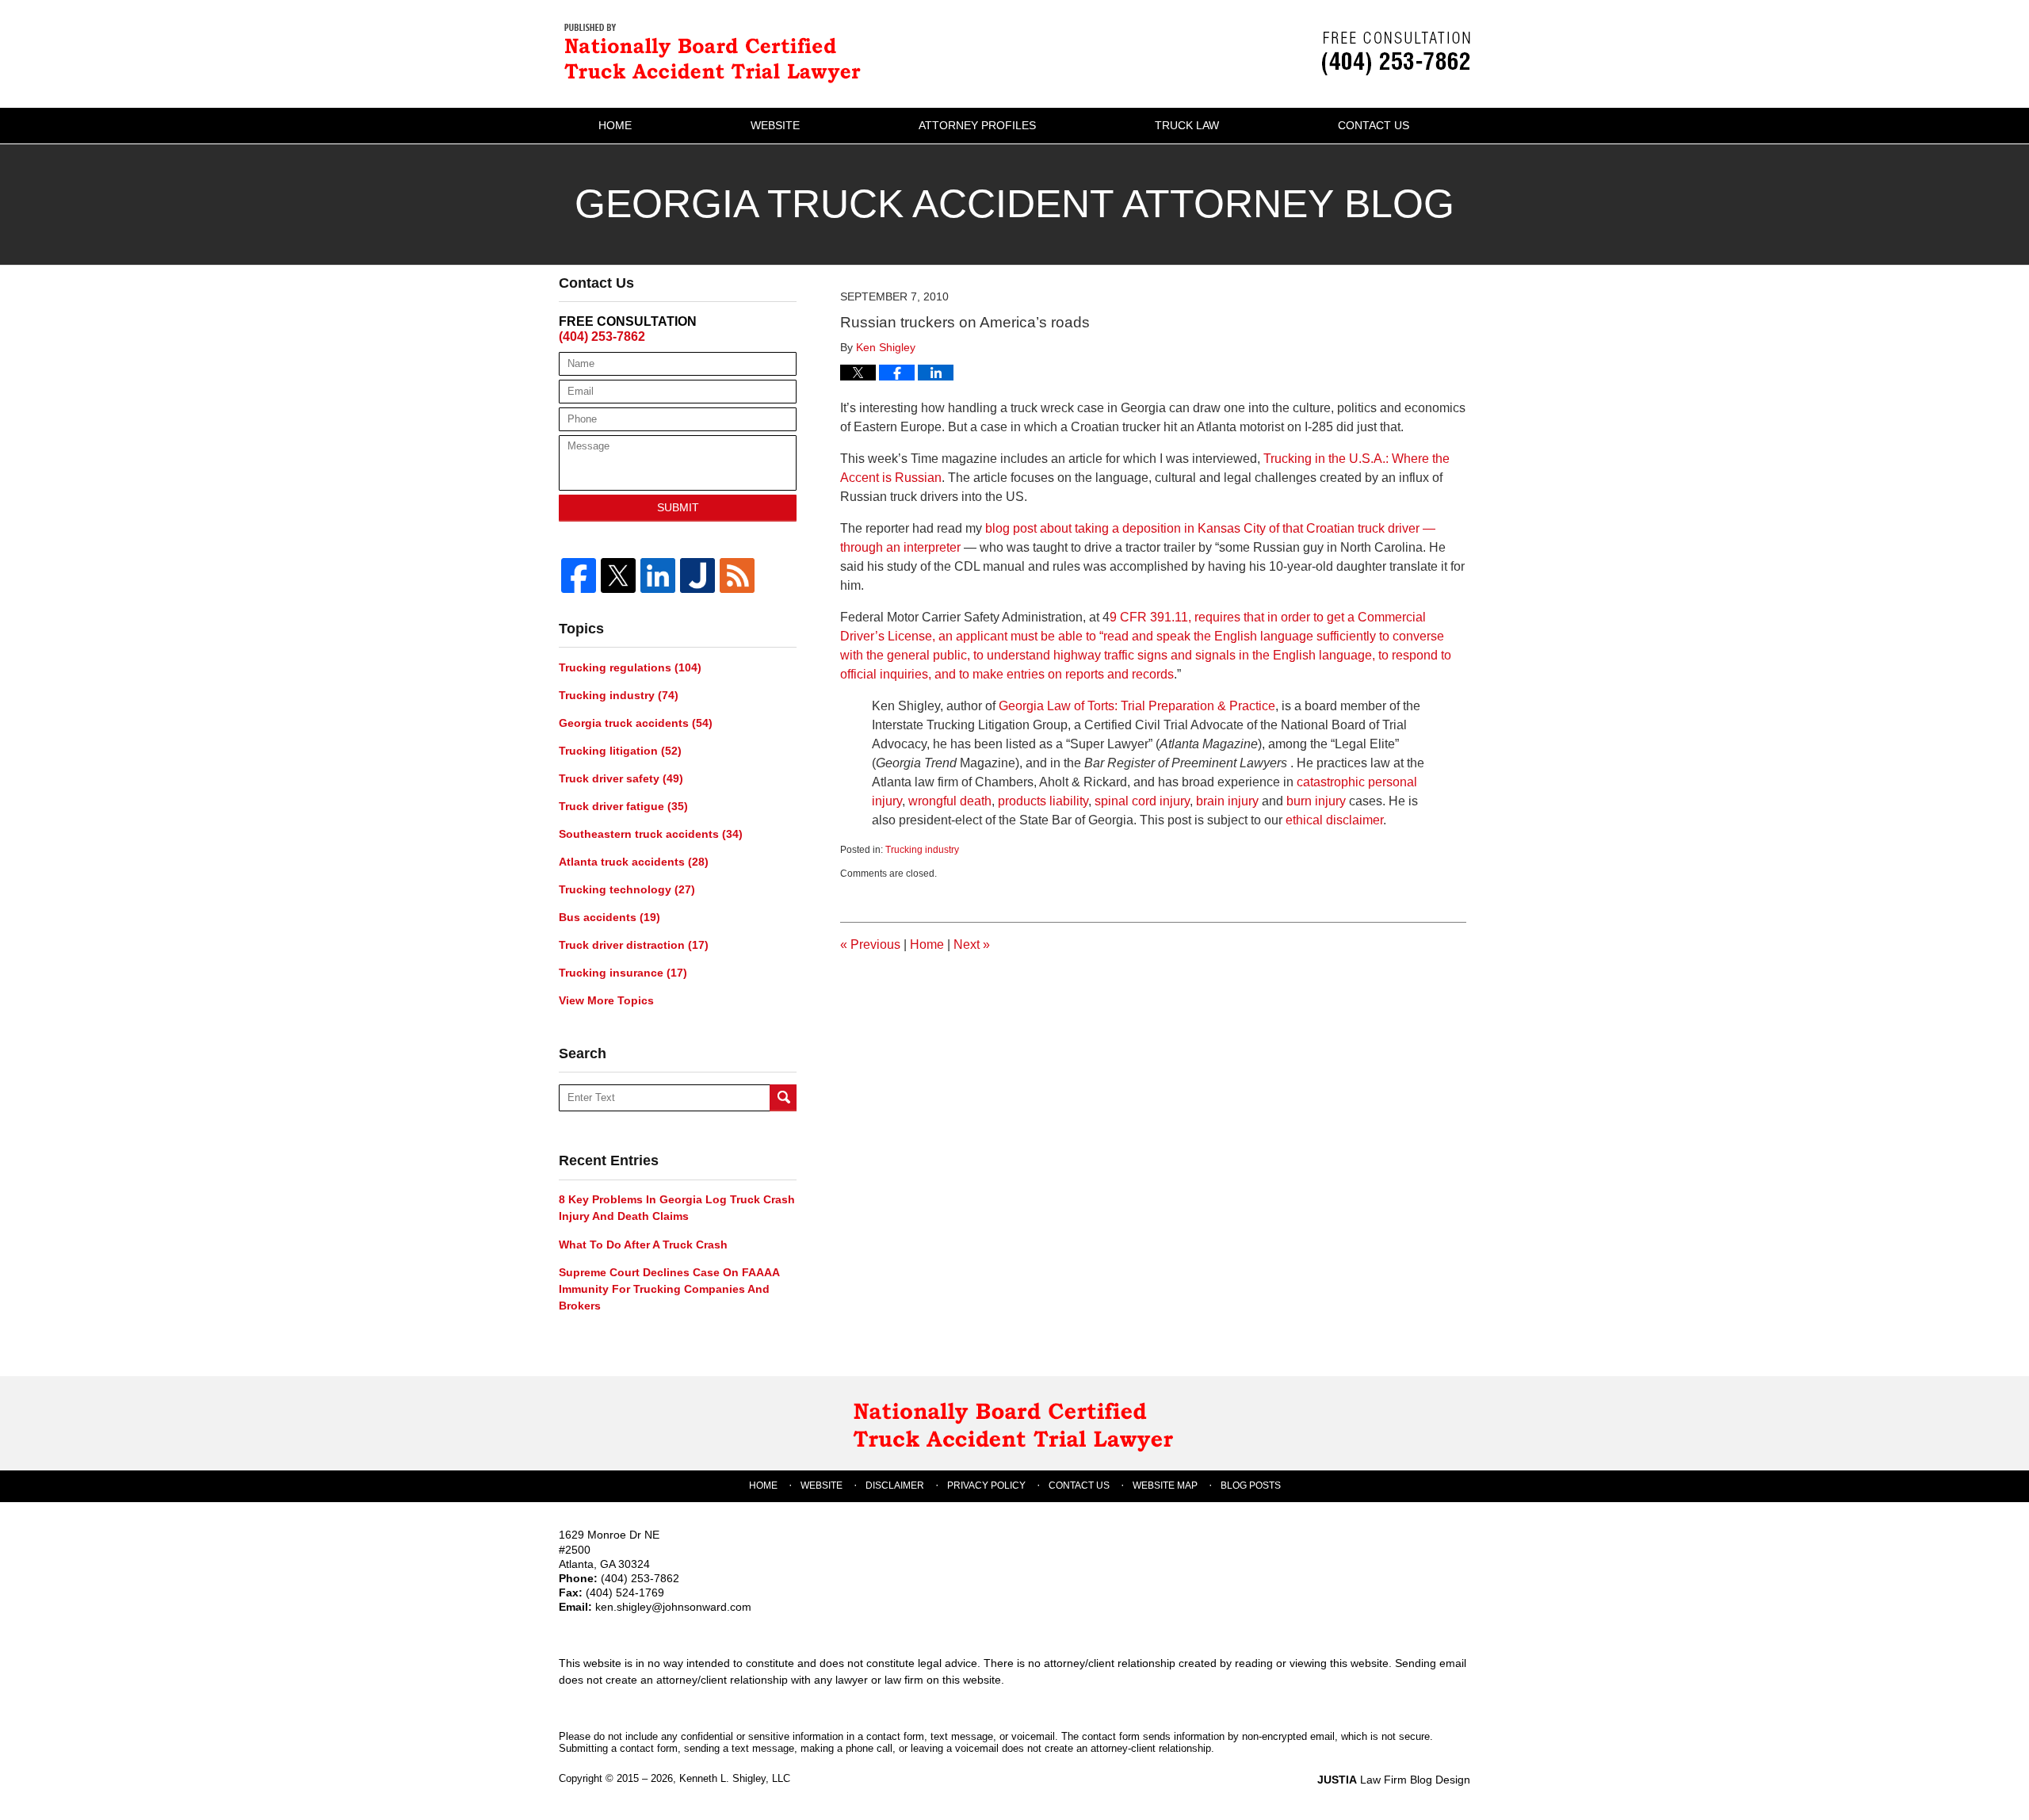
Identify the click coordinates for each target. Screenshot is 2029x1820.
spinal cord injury (1142, 801)
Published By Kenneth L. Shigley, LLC (1396, 54)
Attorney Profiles (977, 125)
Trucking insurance (623, 973)
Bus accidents (609, 917)
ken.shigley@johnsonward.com (673, 1607)
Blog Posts (1251, 1485)
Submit (678, 507)
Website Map (1165, 1485)
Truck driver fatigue (623, 806)
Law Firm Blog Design (1394, 1780)
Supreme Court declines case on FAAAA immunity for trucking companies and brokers (669, 1289)
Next (972, 944)
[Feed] (737, 575)
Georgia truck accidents (636, 723)
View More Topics (606, 1000)
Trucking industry (922, 850)
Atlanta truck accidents (634, 862)
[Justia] (697, 575)
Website (775, 125)
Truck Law (1187, 125)
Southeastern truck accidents (651, 834)
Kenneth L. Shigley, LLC (735, 1778)
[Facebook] (579, 575)
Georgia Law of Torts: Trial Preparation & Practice (1137, 706)
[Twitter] (618, 575)
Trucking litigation (620, 751)
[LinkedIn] (658, 575)
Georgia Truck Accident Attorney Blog (717, 52)
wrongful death (948, 801)
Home (615, 125)
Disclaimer (895, 1485)
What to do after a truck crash (643, 1245)
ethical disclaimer (1334, 820)
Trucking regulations (630, 667)
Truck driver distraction (634, 945)
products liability (1043, 801)
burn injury (1316, 801)
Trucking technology (627, 889)
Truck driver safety (621, 778)
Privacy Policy (986, 1485)
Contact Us (1374, 125)
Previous (870, 944)
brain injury (1227, 801)
